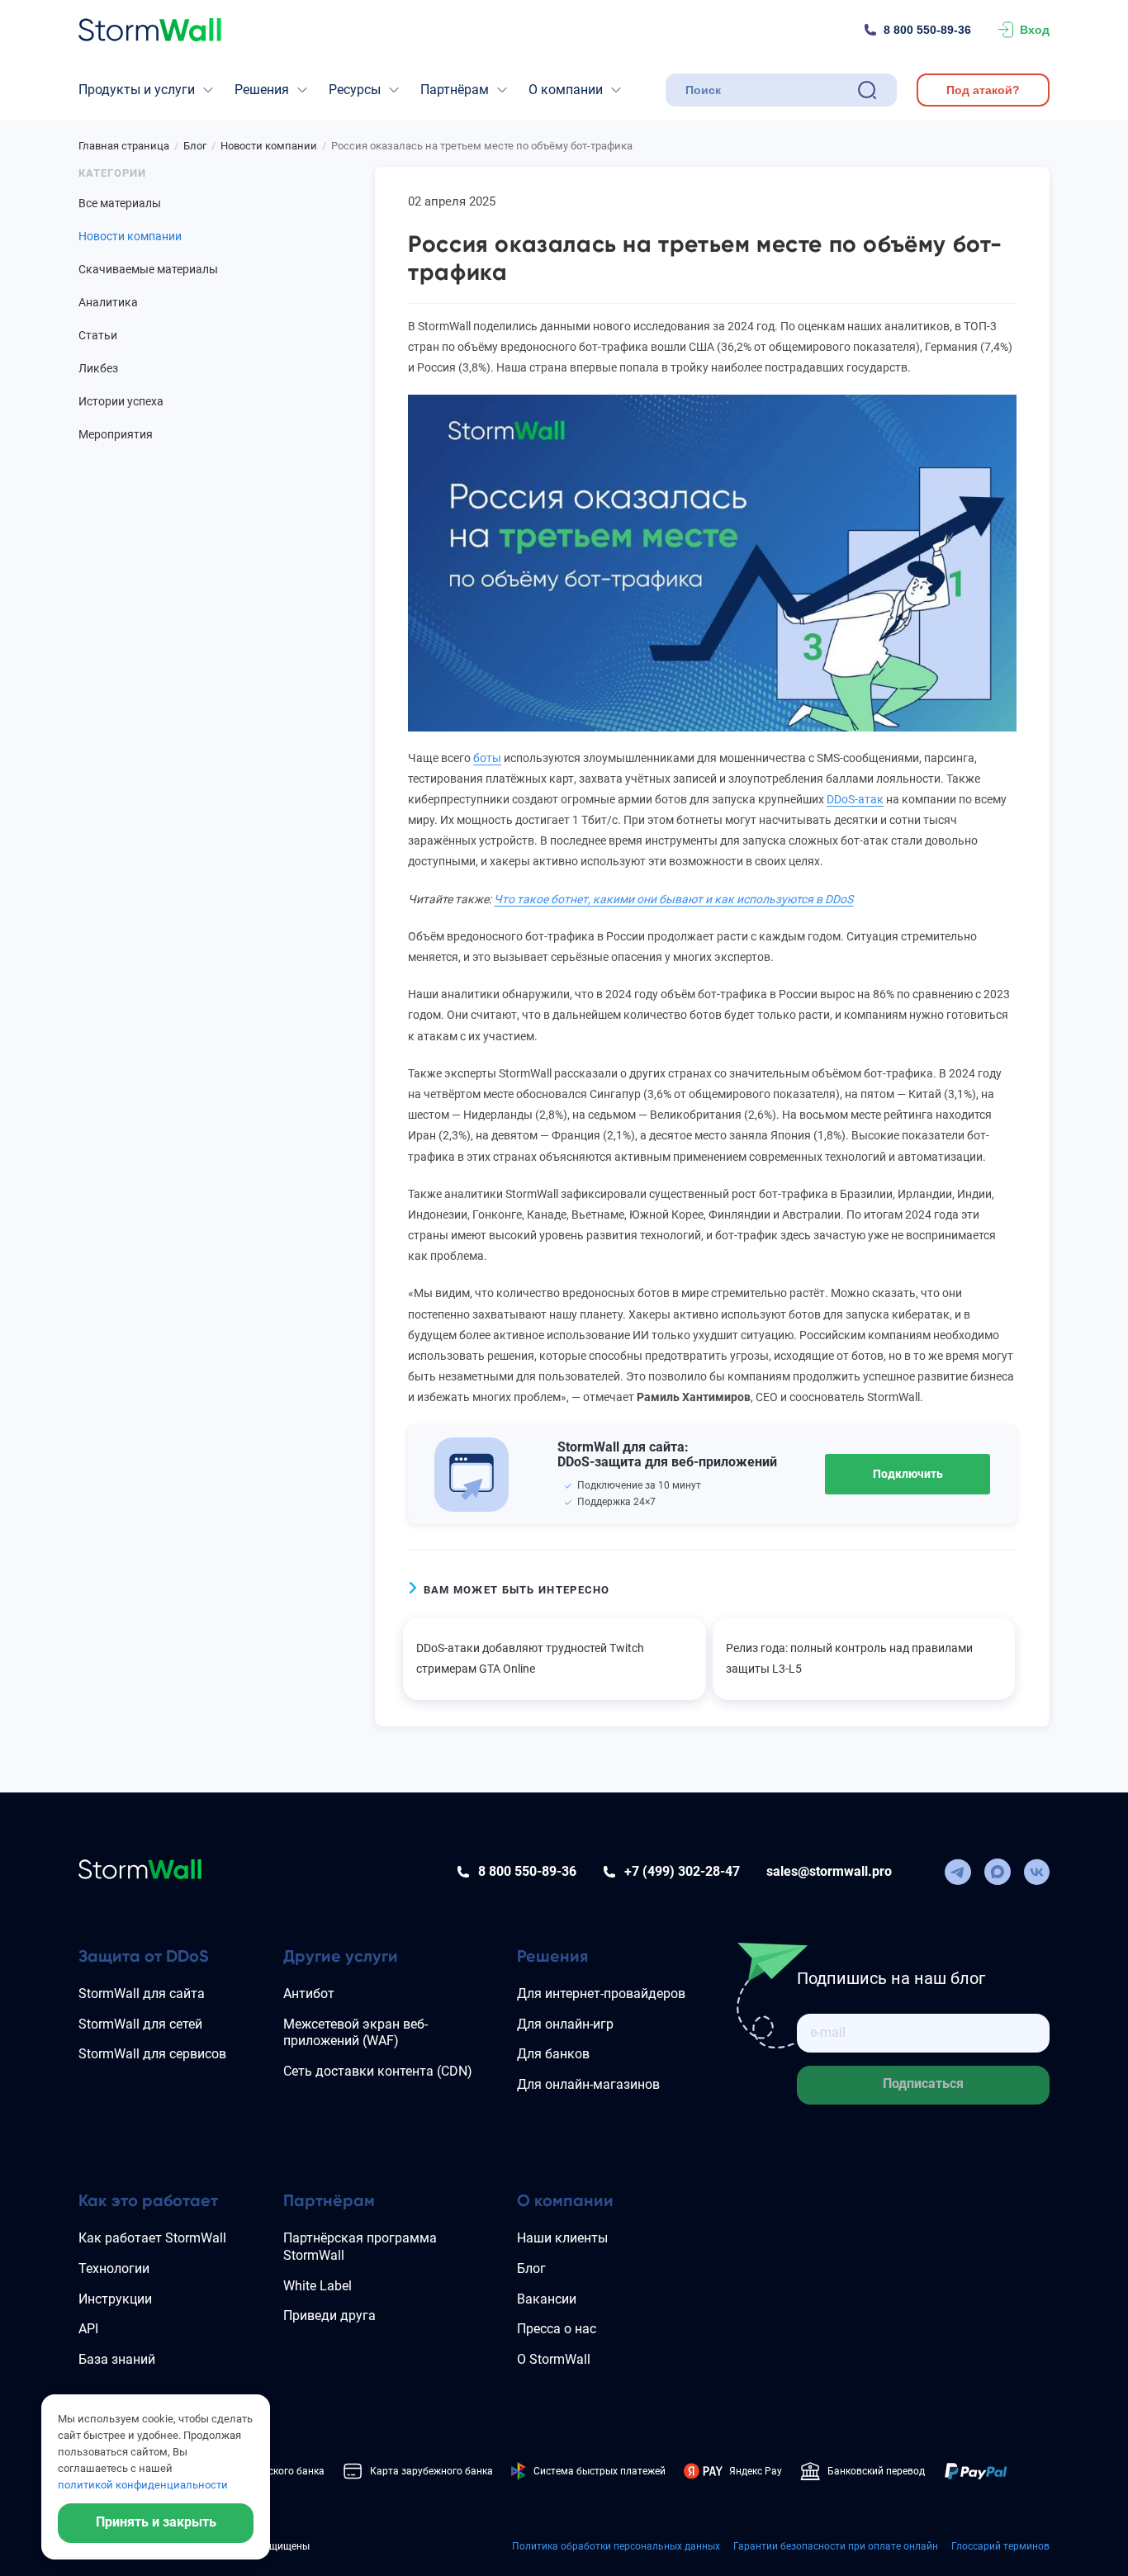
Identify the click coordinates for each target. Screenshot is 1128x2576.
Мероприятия (116, 434)
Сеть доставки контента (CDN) (378, 2071)
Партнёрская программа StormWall (360, 2247)
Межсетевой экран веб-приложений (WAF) (355, 2033)
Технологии (114, 2268)
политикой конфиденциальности (143, 2485)
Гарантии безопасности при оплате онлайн (836, 2546)
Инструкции (115, 2299)
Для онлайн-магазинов (588, 2084)
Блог (531, 2268)
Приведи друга (329, 2316)
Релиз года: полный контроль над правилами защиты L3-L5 (849, 1658)
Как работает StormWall (152, 2238)
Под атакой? (983, 90)
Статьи (98, 335)
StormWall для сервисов (152, 2054)
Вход (1035, 30)
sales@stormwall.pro (829, 1871)
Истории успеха (121, 401)
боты (487, 758)
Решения (262, 90)
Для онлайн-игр (565, 2024)
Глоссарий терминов (1000, 2546)
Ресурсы (355, 90)
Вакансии (547, 2299)
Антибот (309, 1994)
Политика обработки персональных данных (616, 2546)
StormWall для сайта (142, 1994)
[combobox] (768, 90)
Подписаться (923, 2084)
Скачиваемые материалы (148, 269)
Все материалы (120, 203)
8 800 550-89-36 (927, 30)
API (88, 2329)
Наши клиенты (562, 2238)
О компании (566, 90)
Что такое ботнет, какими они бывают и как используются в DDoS (673, 899)
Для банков (553, 2054)
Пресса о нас (557, 2329)
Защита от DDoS (144, 1956)
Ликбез (98, 368)
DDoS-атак (855, 799)
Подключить (908, 1474)
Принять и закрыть (156, 2522)
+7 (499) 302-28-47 (682, 1871)
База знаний (117, 2359)
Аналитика (108, 302)
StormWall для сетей (140, 2024)
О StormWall (554, 2359)
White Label (318, 2286)
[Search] (867, 90)
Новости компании (130, 236)
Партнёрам (455, 90)
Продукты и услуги (137, 90)
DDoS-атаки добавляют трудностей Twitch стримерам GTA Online (530, 1658)
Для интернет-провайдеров (601, 1994)
